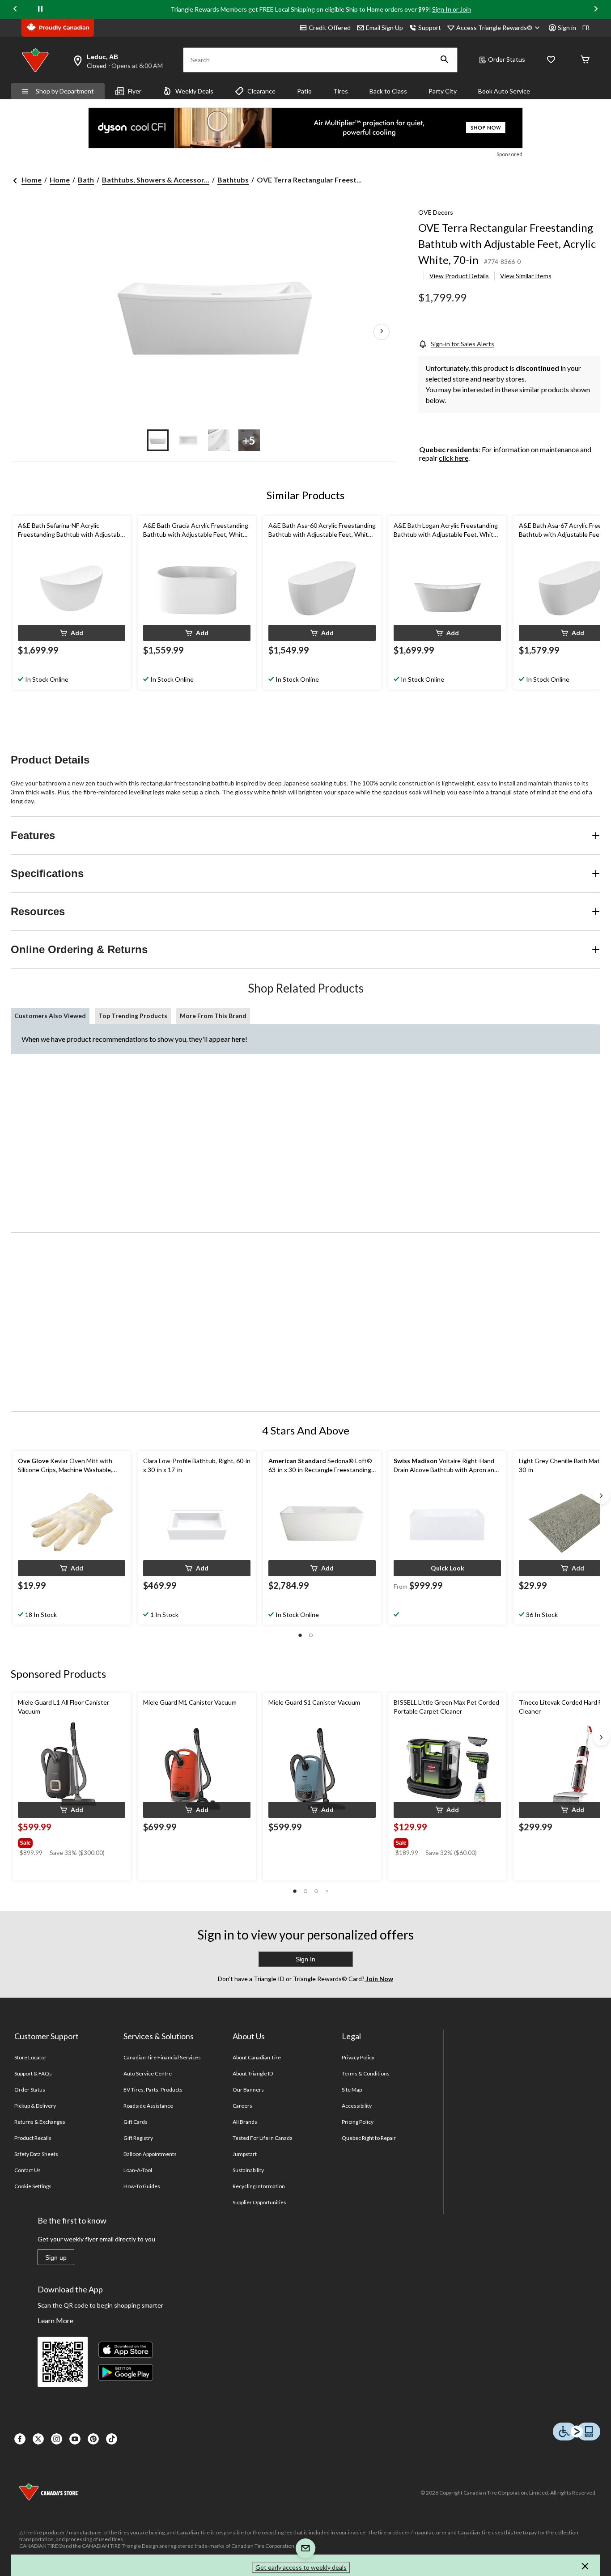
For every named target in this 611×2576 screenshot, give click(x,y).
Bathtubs (233, 180)
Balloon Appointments (150, 2154)
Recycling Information (259, 2186)
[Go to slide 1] (158, 440)
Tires (341, 91)
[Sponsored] (305, 128)
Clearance (261, 91)
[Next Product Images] (382, 332)
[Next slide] (596, 10)
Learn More (55, 2320)
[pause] (40, 9)
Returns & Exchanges (40, 2122)
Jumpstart (245, 2154)
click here (454, 458)
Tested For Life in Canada (263, 2138)
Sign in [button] (567, 28)
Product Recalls (33, 2138)
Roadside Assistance (149, 2106)
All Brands (245, 2122)
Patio (304, 91)
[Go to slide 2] (188, 440)
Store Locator (31, 2057)
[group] (71, 1841)
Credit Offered (330, 28)
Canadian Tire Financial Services (162, 2057)
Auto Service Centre (148, 2073)
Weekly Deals (194, 91)
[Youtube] (75, 2439)
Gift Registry (138, 2138)
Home (32, 180)
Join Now (379, 1979)
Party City (443, 91)
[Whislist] (551, 60)
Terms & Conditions (366, 2073)
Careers (242, 2106)
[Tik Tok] (112, 2439)
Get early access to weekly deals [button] (301, 2567)
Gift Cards (136, 2122)
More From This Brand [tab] (213, 1016)
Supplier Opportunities (260, 2202)
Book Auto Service (504, 91)
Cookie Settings (33, 2186)
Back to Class (388, 91)
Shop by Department (65, 91)
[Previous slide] (15, 10)
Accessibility (357, 2106)
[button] (445, 60)
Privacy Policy (358, 2057)
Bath (86, 180)
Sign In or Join (452, 9)
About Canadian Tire (257, 2057)
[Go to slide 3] (219, 440)
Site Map (352, 2090)
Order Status (507, 59)
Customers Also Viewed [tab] (50, 1016)
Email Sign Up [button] (384, 28)
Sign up (56, 2258)
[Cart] (585, 60)
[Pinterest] (93, 2439)
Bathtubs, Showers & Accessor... (156, 180)
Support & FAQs (33, 2073)
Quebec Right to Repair (369, 2138)
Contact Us (28, 2170)
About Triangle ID (253, 2073)
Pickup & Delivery (35, 2106)
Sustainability (248, 2170)
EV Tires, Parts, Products (153, 2090)
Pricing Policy (358, 2122)
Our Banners (248, 2090)
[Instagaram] (57, 2439)
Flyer (135, 91)
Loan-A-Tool (138, 2170)
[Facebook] (20, 2439)
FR (586, 28)
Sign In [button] (305, 1959)
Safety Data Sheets (36, 2154)
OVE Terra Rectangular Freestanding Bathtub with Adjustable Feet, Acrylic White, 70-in (507, 244)
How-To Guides (142, 2186)
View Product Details (459, 276)
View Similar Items (526, 276)
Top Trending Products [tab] (133, 1016)
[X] (38, 2439)
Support (430, 28)
